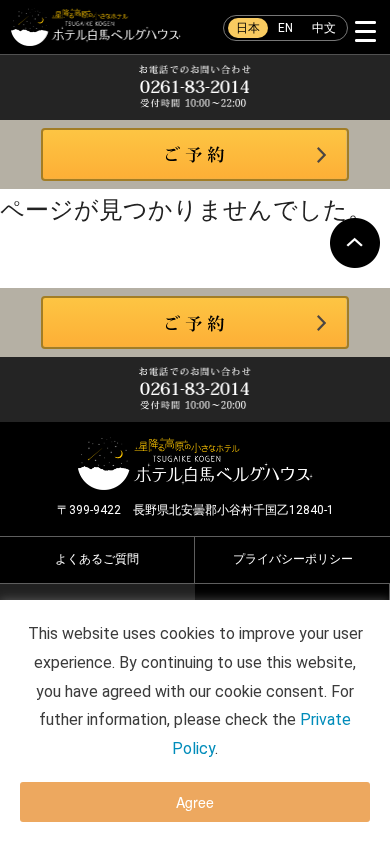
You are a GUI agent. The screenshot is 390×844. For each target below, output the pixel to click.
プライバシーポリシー (293, 559)
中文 (324, 28)
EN (285, 28)
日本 (248, 28)
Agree (195, 802)
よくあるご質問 (97, 559)
